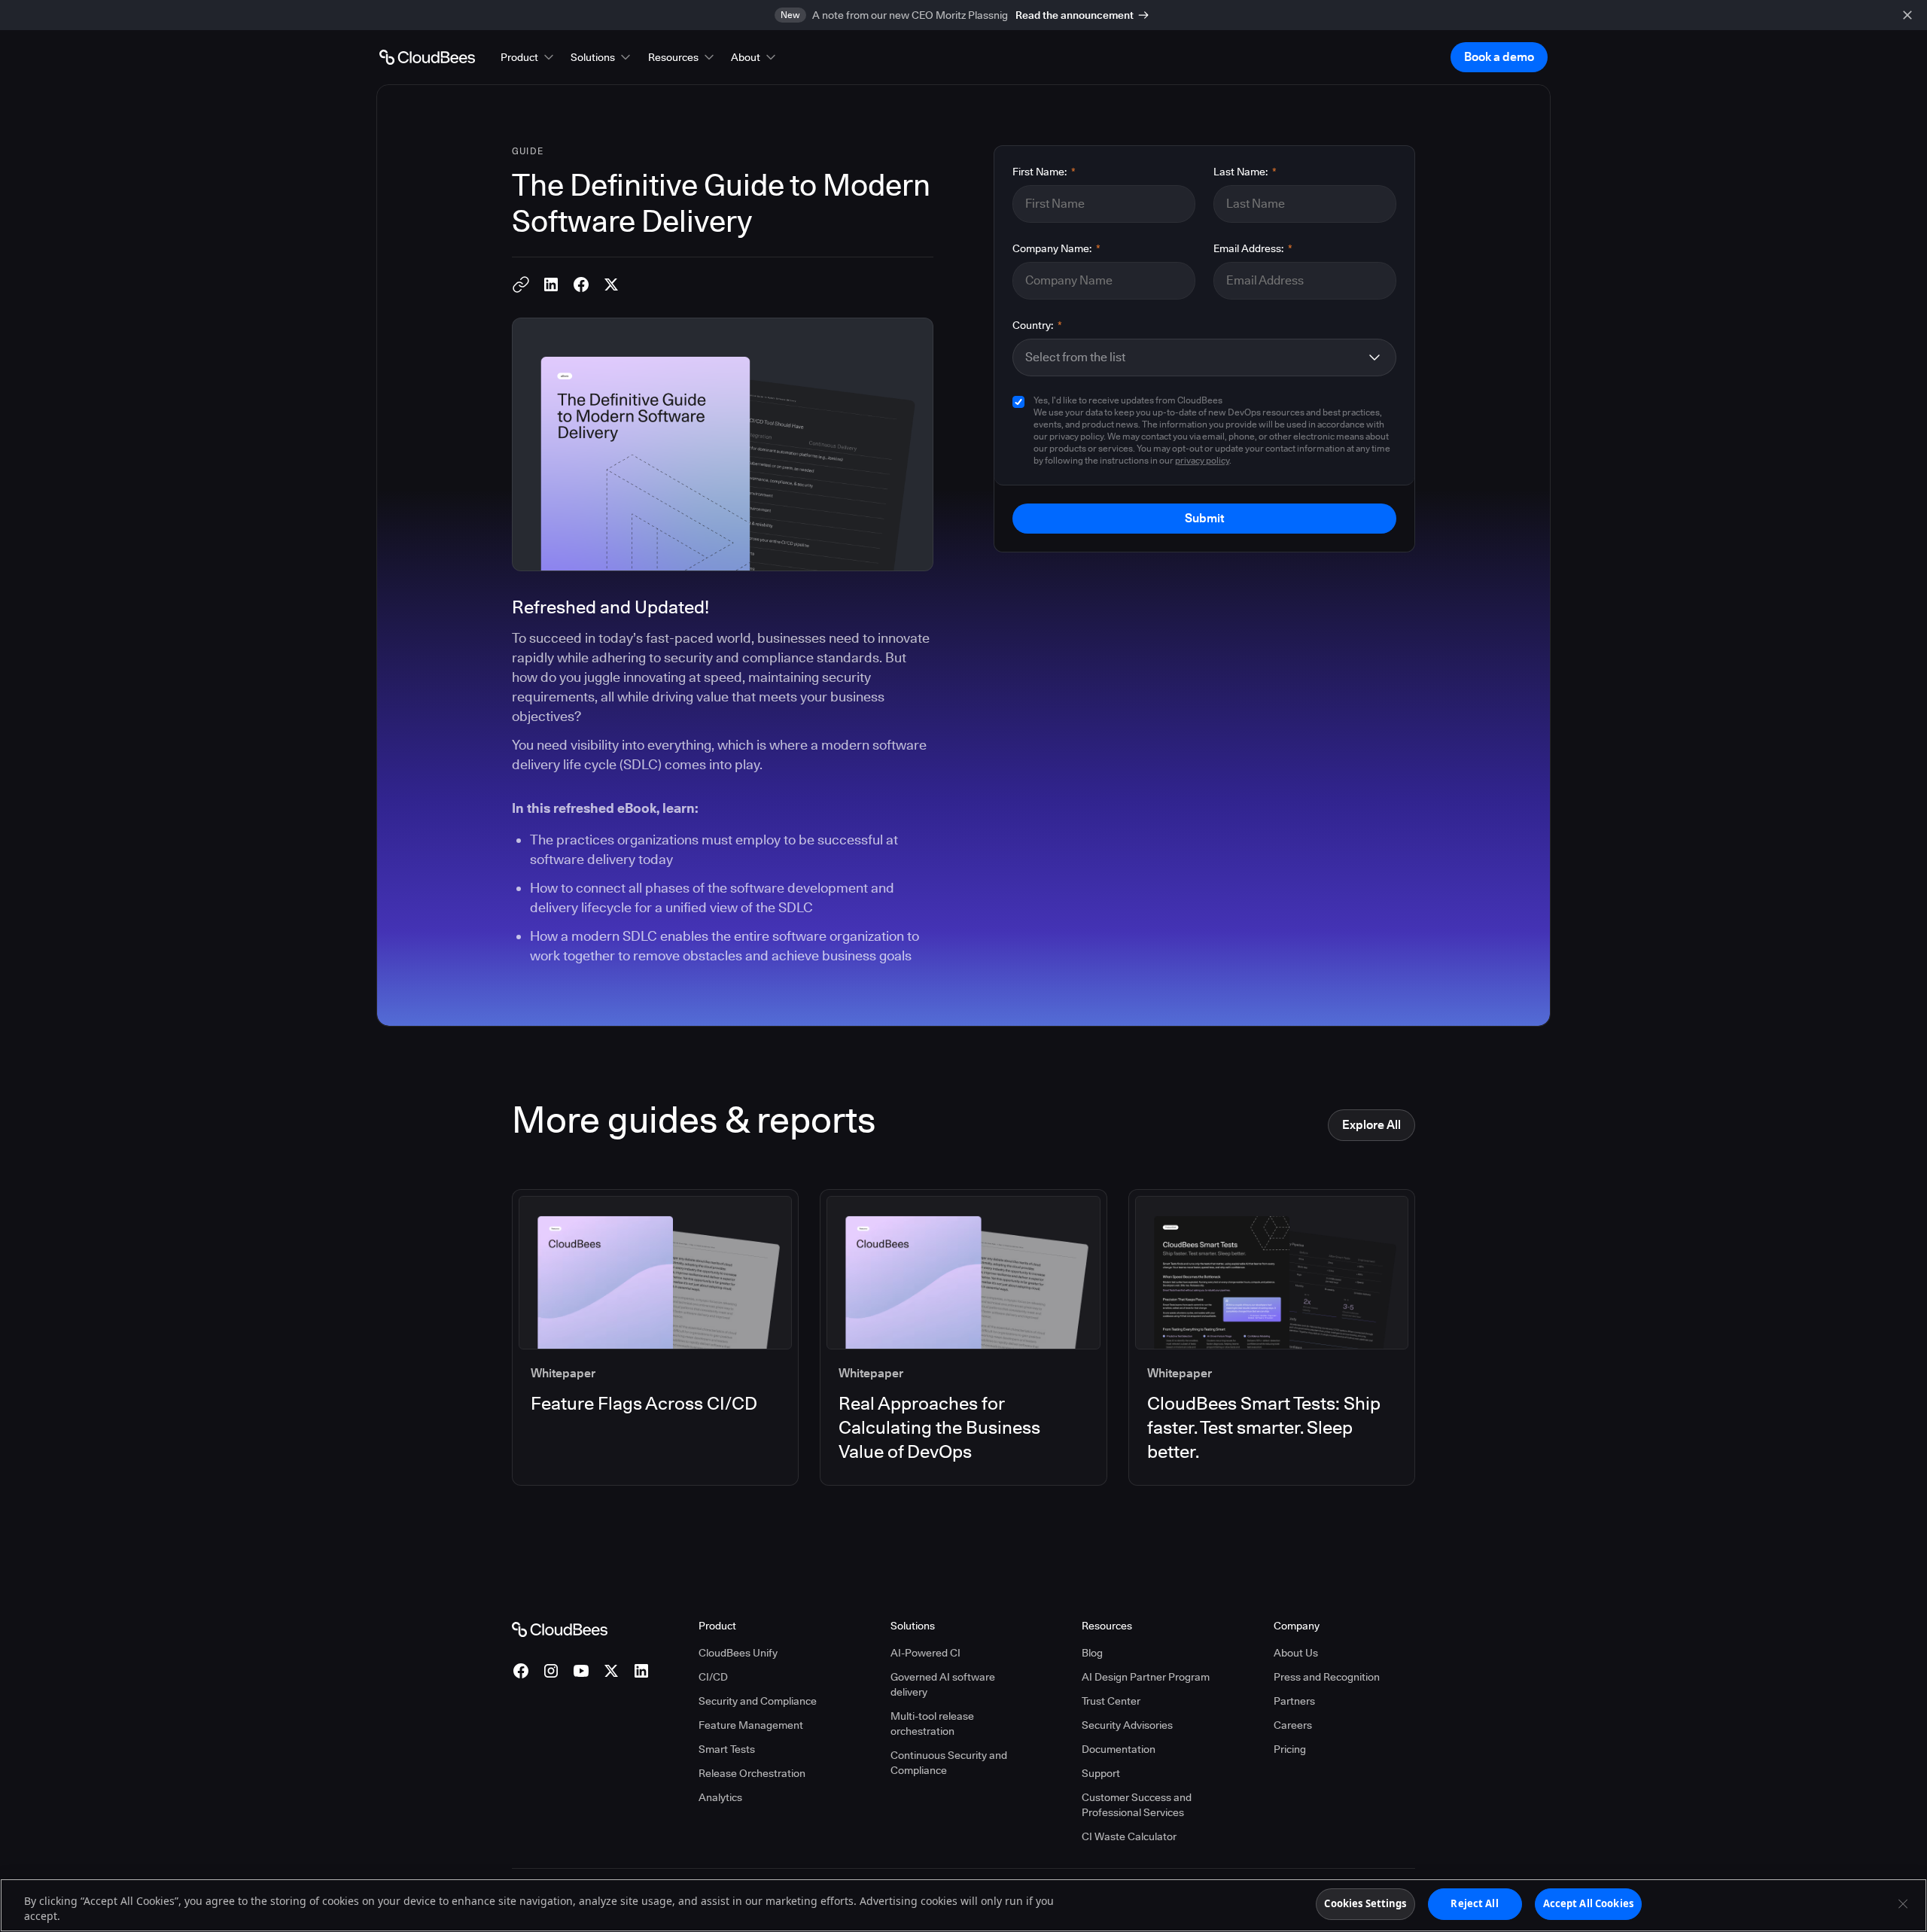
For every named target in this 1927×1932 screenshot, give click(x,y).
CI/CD (713, 1677)
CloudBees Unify (738, 1653)
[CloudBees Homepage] (560, 1628)
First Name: (1044, 172)
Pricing (1290, 1749)
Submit (1204, 518)
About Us (1296, 1653)
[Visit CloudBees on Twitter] (611, 1671)
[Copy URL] (521, 284)
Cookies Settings (1365, 1903)
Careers (1293, 1725)
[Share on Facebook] (581, 284)
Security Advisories (1127, 1725)
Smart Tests (727, 1749)
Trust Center (1111, 1701)
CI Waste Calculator (1129, 1836)
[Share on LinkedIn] (551, 284)
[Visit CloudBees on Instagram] (551, 1671)
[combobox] (1192, 357)
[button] (528, 57)
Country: (1037, 325)
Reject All (1474, 1903)
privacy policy (1202, 460)
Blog (1092, 1653)
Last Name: (1245, 172)
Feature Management (751, 1725)
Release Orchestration (752, 1773)
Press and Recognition (1327, 1677)
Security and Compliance (758, 1701)
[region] (963, 1905)
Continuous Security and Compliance (949, 1763)
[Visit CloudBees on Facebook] (521, 1671)
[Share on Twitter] (611, 284)
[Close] (1903, 1903)
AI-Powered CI (925, 1653)
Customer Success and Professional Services (1137, 1805)
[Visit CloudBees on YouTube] (581, 1671)
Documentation (1119, 1749)
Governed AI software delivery (943, 1684)
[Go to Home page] (427, 57)
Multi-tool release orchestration (932, 1724)
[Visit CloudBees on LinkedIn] (641, 1671)
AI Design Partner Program (1146, 1677)
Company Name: (1056, 248)
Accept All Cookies (1588, 1903)
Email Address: (1253, 248)
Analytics (720, 1797)
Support (1101, 1773)
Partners (1294, 1701)
